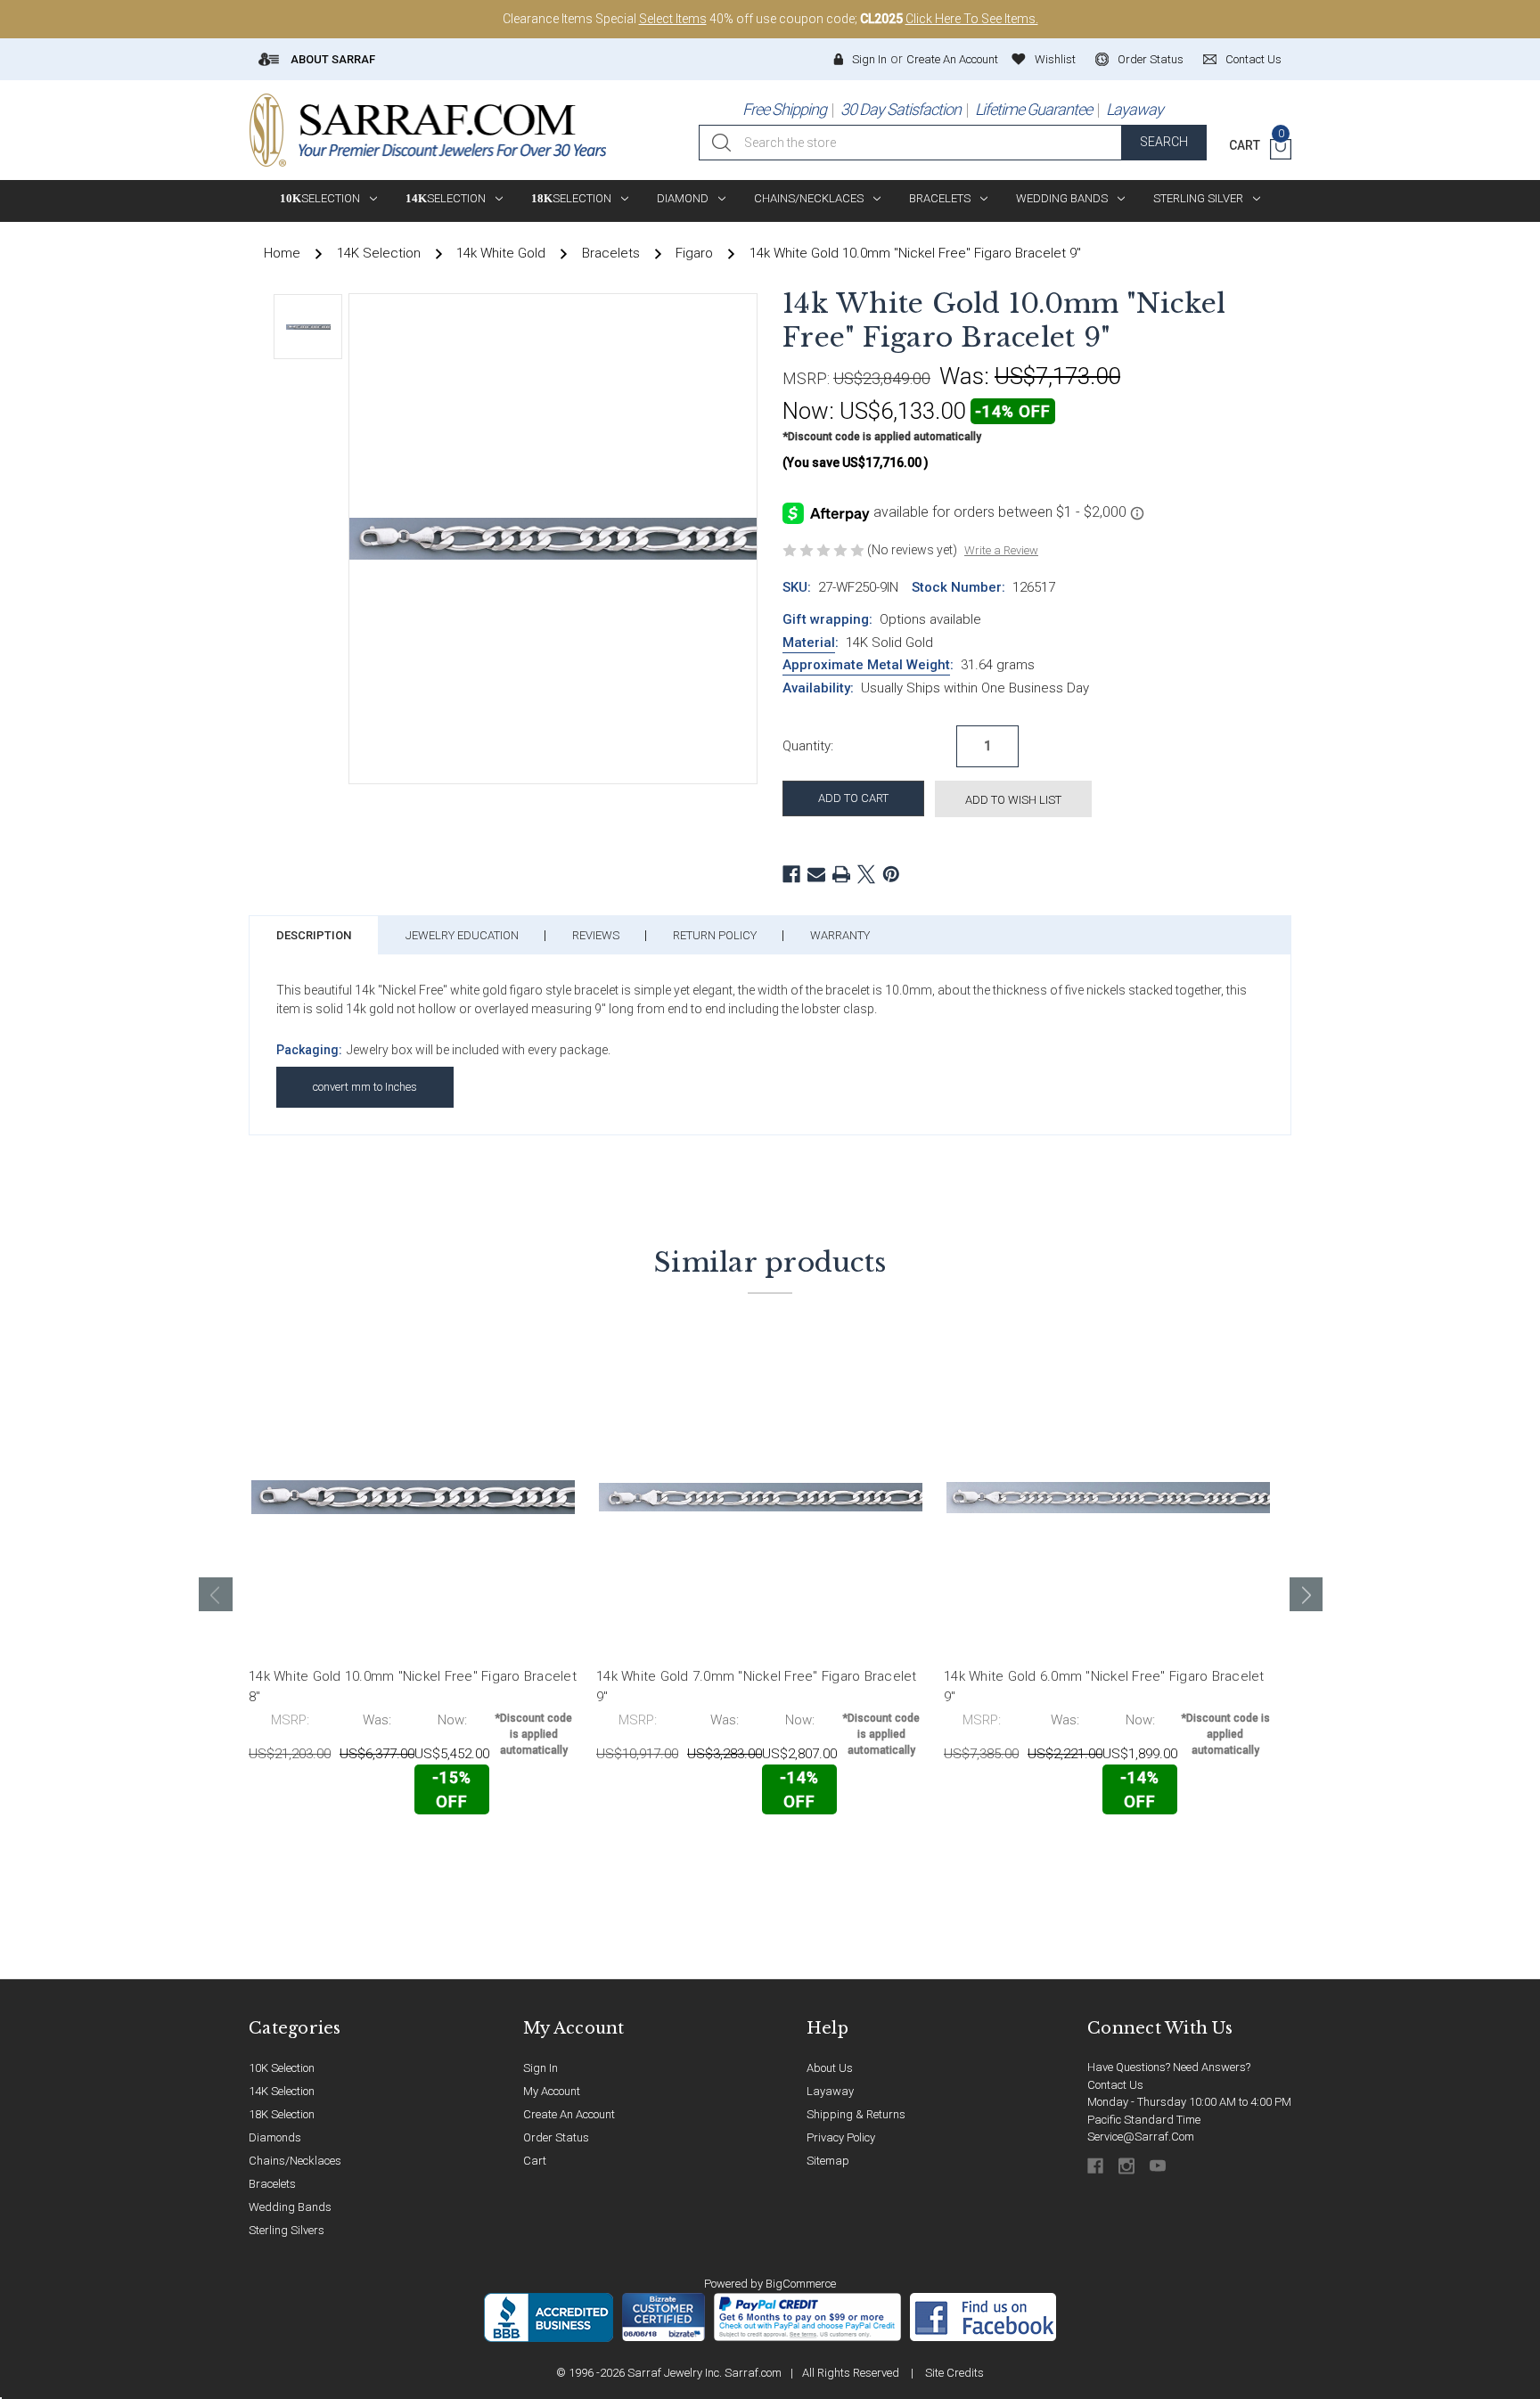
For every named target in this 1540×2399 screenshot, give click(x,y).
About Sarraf (332, 59)
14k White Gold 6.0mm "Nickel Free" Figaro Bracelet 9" (1104, 1687)
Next (1307, 1594)
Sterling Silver (1198, 198)
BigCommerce (801, 2284)
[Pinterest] (891, 874)
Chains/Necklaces (809, 198)
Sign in (869, 59)
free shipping (784, 109)
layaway (830, 2091)
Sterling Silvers (287, 2230)
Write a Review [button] (1001, 550)
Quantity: (808, 746)
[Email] (816, 874)
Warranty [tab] (840, 935)
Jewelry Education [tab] (462, 935)
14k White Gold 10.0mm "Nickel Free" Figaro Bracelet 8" (413, 1687)
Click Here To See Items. (972, 19)
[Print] (841, 874)
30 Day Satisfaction (901, 109)
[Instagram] (1128, 2166)
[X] (866, 874)
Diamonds (275, 2137)
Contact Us (1115, 2085)
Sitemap (828, 2161)
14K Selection (282, 2091)
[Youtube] (1159, 2166)
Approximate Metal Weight (866, 665)
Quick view (521, 1851)
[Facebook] (791, 874)
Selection (320, 198)
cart (535, 2161)
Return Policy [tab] (715, 935)
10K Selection (282, 2068)
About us (830, 2068)
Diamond (683, 198)
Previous (216, 1594)
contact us (1253, 59)
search (1164, 142)
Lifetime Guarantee (1033, 109)
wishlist (1055, 59)
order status (1151, 59)
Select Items (673, 19)
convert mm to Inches (365, 1087)
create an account (569, 2114)
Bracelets (940, 198)
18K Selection (282, 2114)
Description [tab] (314, 935)
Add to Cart (328, 1852)
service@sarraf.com (1141, 2137)
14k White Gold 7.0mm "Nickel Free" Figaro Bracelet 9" (757, 1687)
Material (809, 643)
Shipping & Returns (856, 2114)
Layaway (1135, 109)
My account (552, 2091)
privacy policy (841, 2137)
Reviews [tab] (596, 935)
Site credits (954, 2373)
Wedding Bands (1062, 198)
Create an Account (952, 59)
